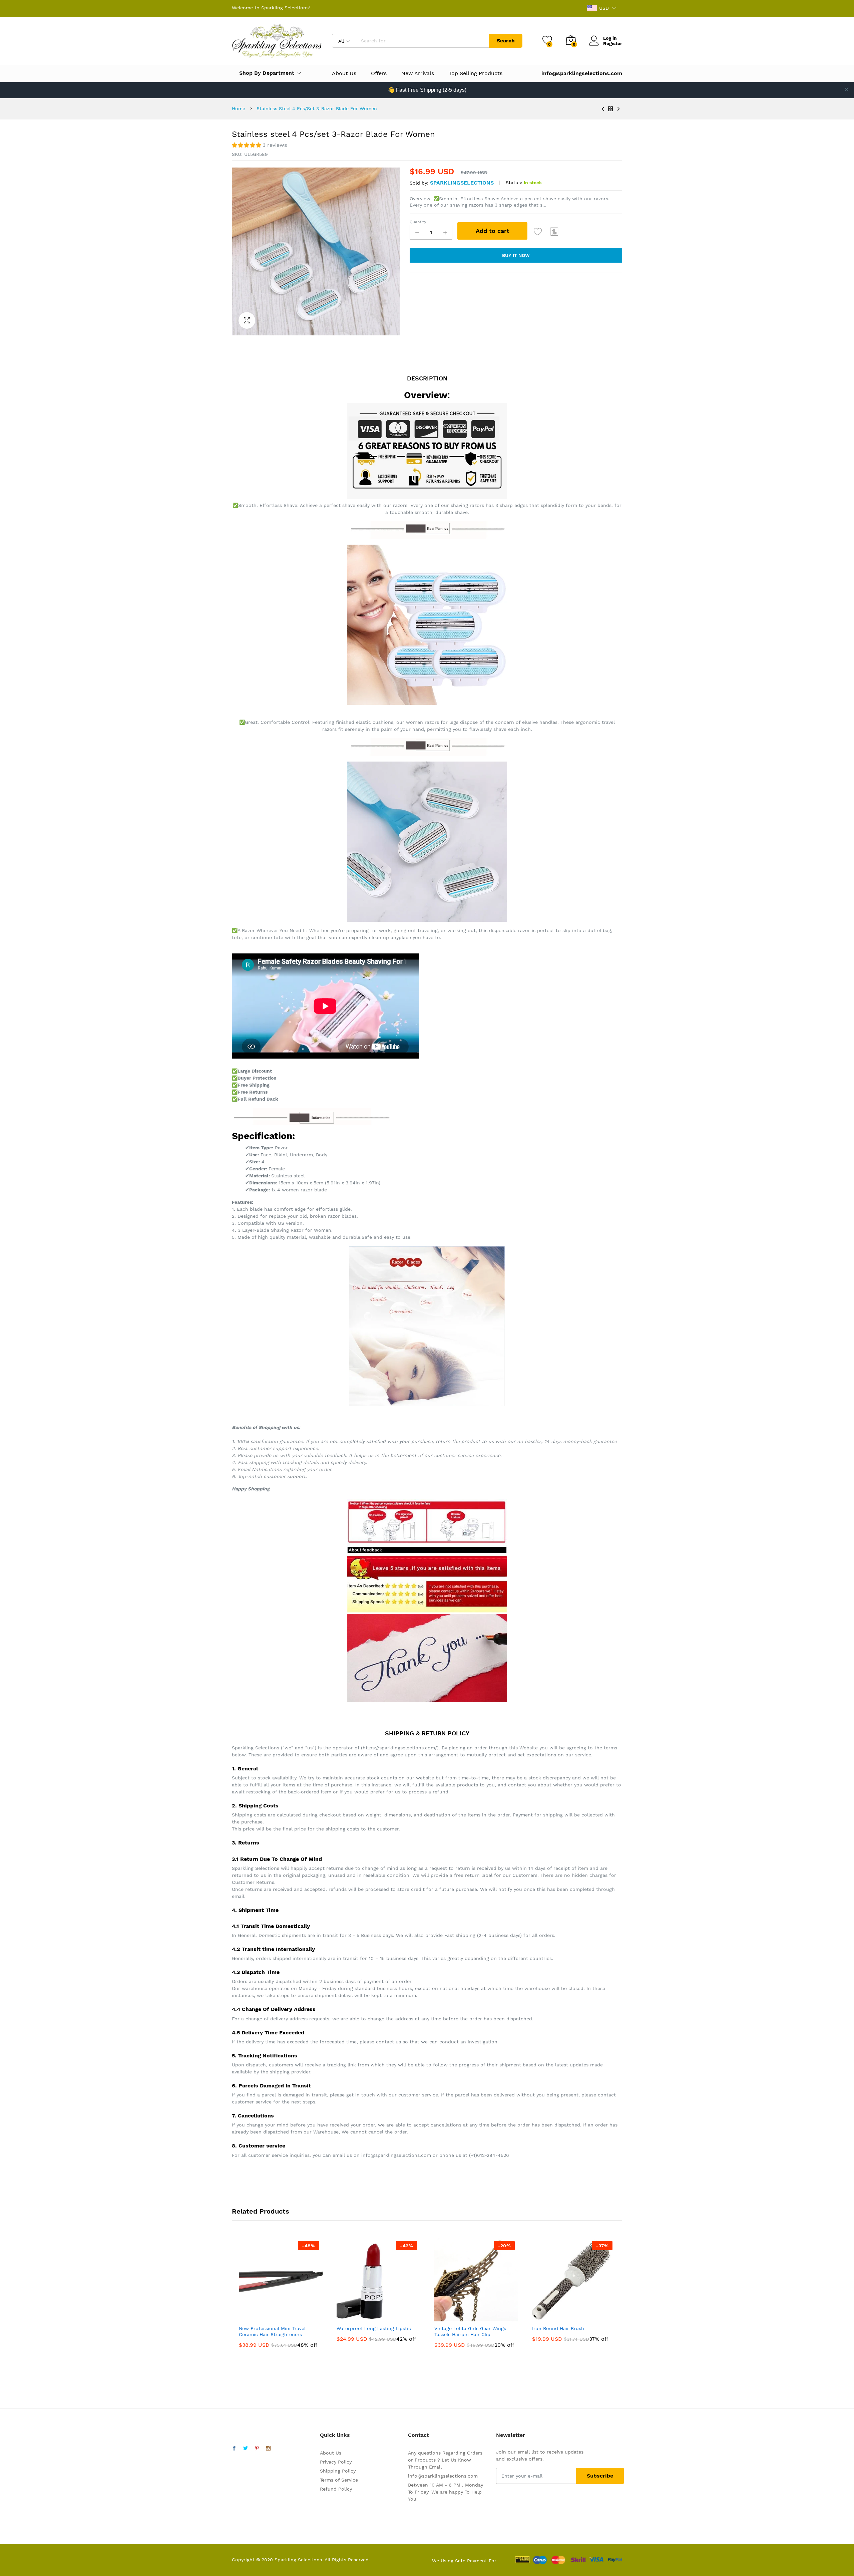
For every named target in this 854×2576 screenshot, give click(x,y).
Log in (610, 38)
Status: (514, 183)
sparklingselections (462, 183)
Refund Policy (336, 2489)
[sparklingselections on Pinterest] (257, 2449)
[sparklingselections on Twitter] (246, 2449)
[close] (847, 89)
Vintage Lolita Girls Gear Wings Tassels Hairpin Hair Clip (470, 2331)
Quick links (335, 2435)
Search (506, 41)
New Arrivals (418, 73)
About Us (344, 73)
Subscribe (600, 2476)
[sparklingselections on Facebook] (234, 2449)
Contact (418, 2435)
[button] (259, 146)
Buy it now (516, 255)
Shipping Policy (338, 2471)
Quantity (418, 222)
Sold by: (419, 183)
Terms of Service (339, 2480)
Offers (379, 73)
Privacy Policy (336, 2462)
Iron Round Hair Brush (558, 2328)
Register (613, 43)
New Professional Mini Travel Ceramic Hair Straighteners (272, 2331)
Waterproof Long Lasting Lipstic (374, 2328)
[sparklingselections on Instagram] (268, 2449)
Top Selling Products (476, 73)
